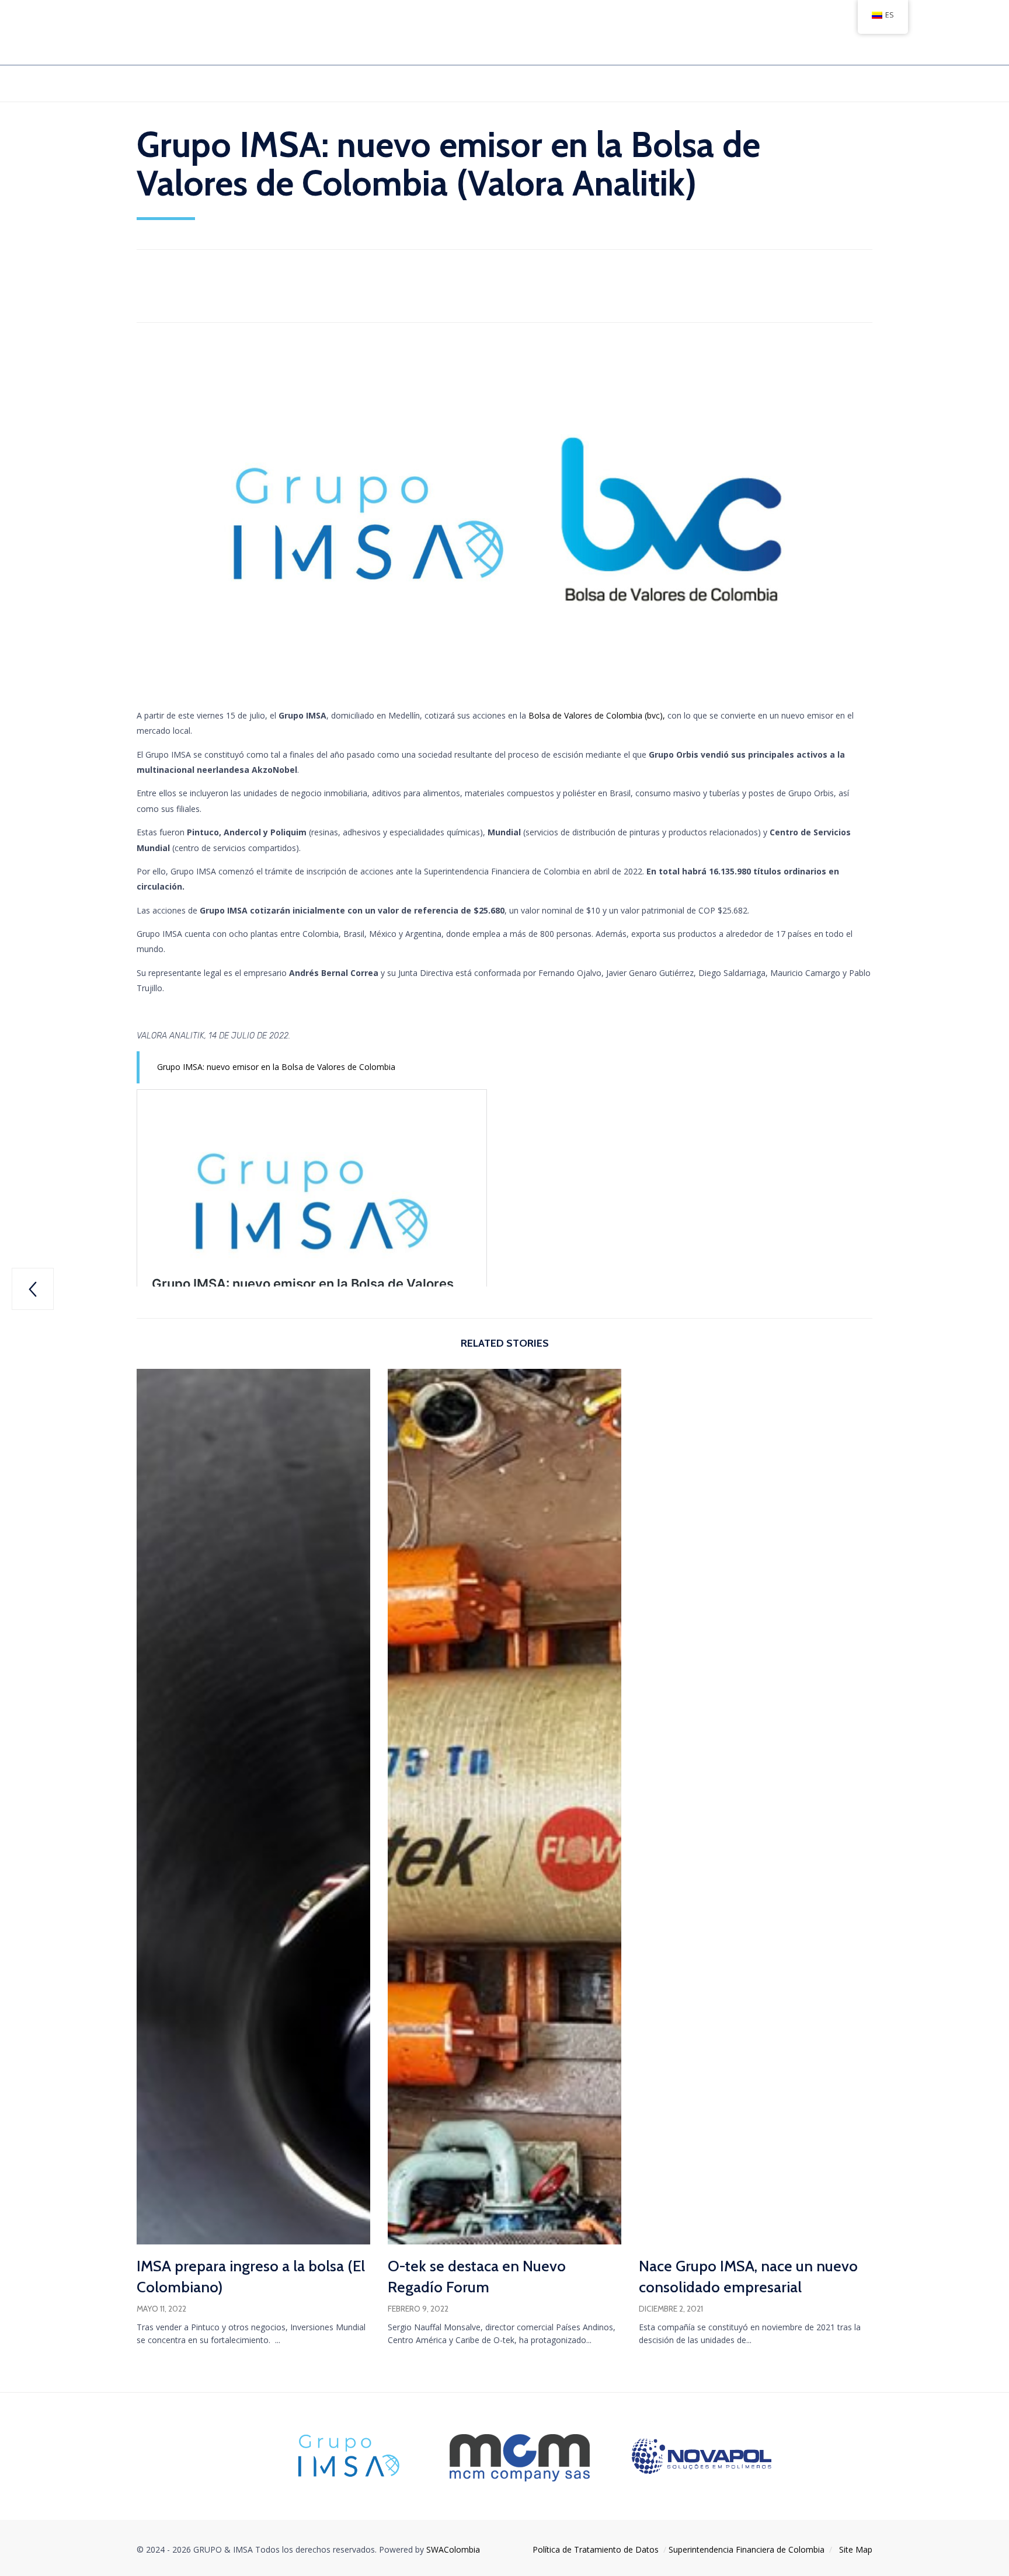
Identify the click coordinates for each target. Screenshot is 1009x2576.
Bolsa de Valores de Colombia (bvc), (597, 715)
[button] (158, 2359)
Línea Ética (548, 83)
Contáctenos (616, 83)
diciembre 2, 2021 (671, 2309)
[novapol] (702, 2471)
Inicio (148, 83)
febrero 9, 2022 (418, 2309)
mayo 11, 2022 (161, 2309)
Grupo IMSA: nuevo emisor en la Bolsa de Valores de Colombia (276, 1067)
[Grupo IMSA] (188, 33)
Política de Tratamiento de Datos (596, 2549)
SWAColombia (453, 2549)
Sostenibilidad (478, 83)
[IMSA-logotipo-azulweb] (348, 2478)
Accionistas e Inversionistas (306, 83)
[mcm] (520, 2485)
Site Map (856, 2549)
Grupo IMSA (203, 83)
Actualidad (170, 292)
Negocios (407, 83)
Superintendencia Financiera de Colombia (747, 2549)
